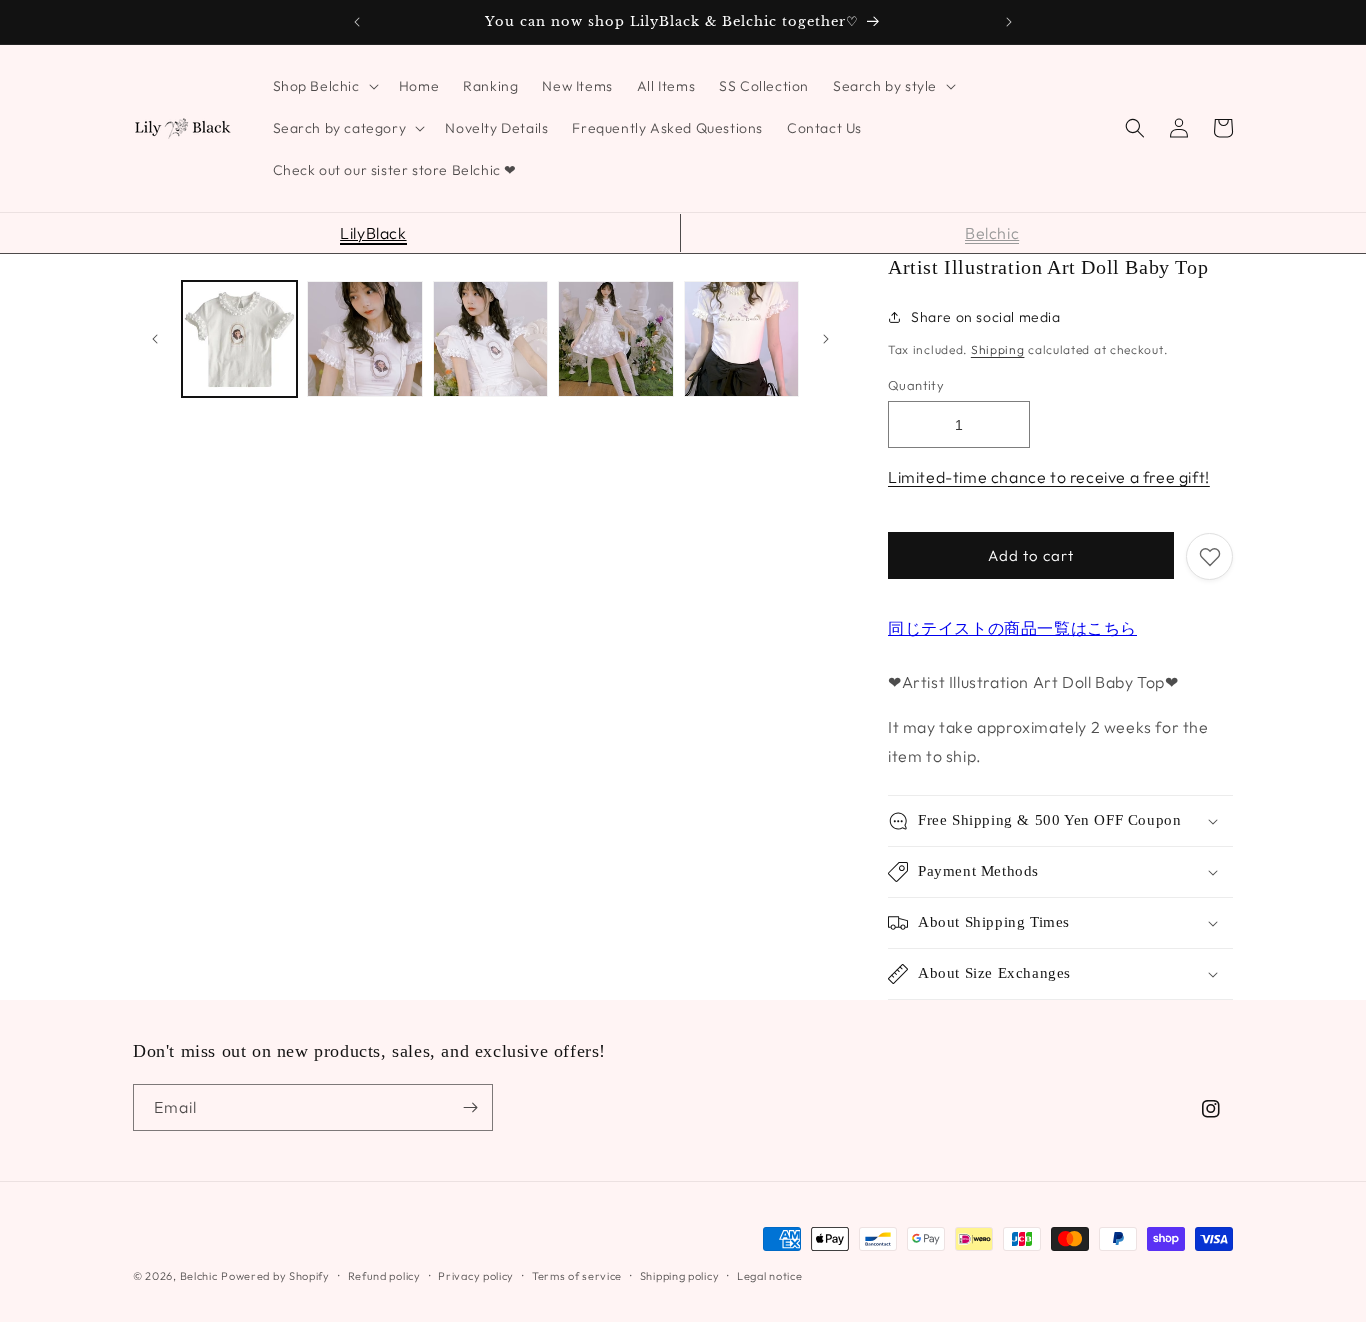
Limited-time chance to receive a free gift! (1049, 477)
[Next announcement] (1009, 22)
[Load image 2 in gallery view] (364, 338)
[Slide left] (155, 339)
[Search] (1135, 128)
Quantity (916, 385)
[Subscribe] (470, 1107)
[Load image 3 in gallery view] (490, 338)
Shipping (998, 349)
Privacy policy (476, 1276)
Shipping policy (680, 1276)
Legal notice (769, 1276)
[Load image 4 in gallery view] (615, 338)
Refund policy (384, 1276)
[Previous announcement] (357, 22)
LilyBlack (373, 233)
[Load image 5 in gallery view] (741, 338)
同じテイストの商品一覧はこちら (1012, 628)
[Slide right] (826, 339)
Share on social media (986, 317)
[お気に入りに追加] (1209, 556)
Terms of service (577, 1276)
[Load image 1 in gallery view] (239, 338)
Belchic (992, 233)
